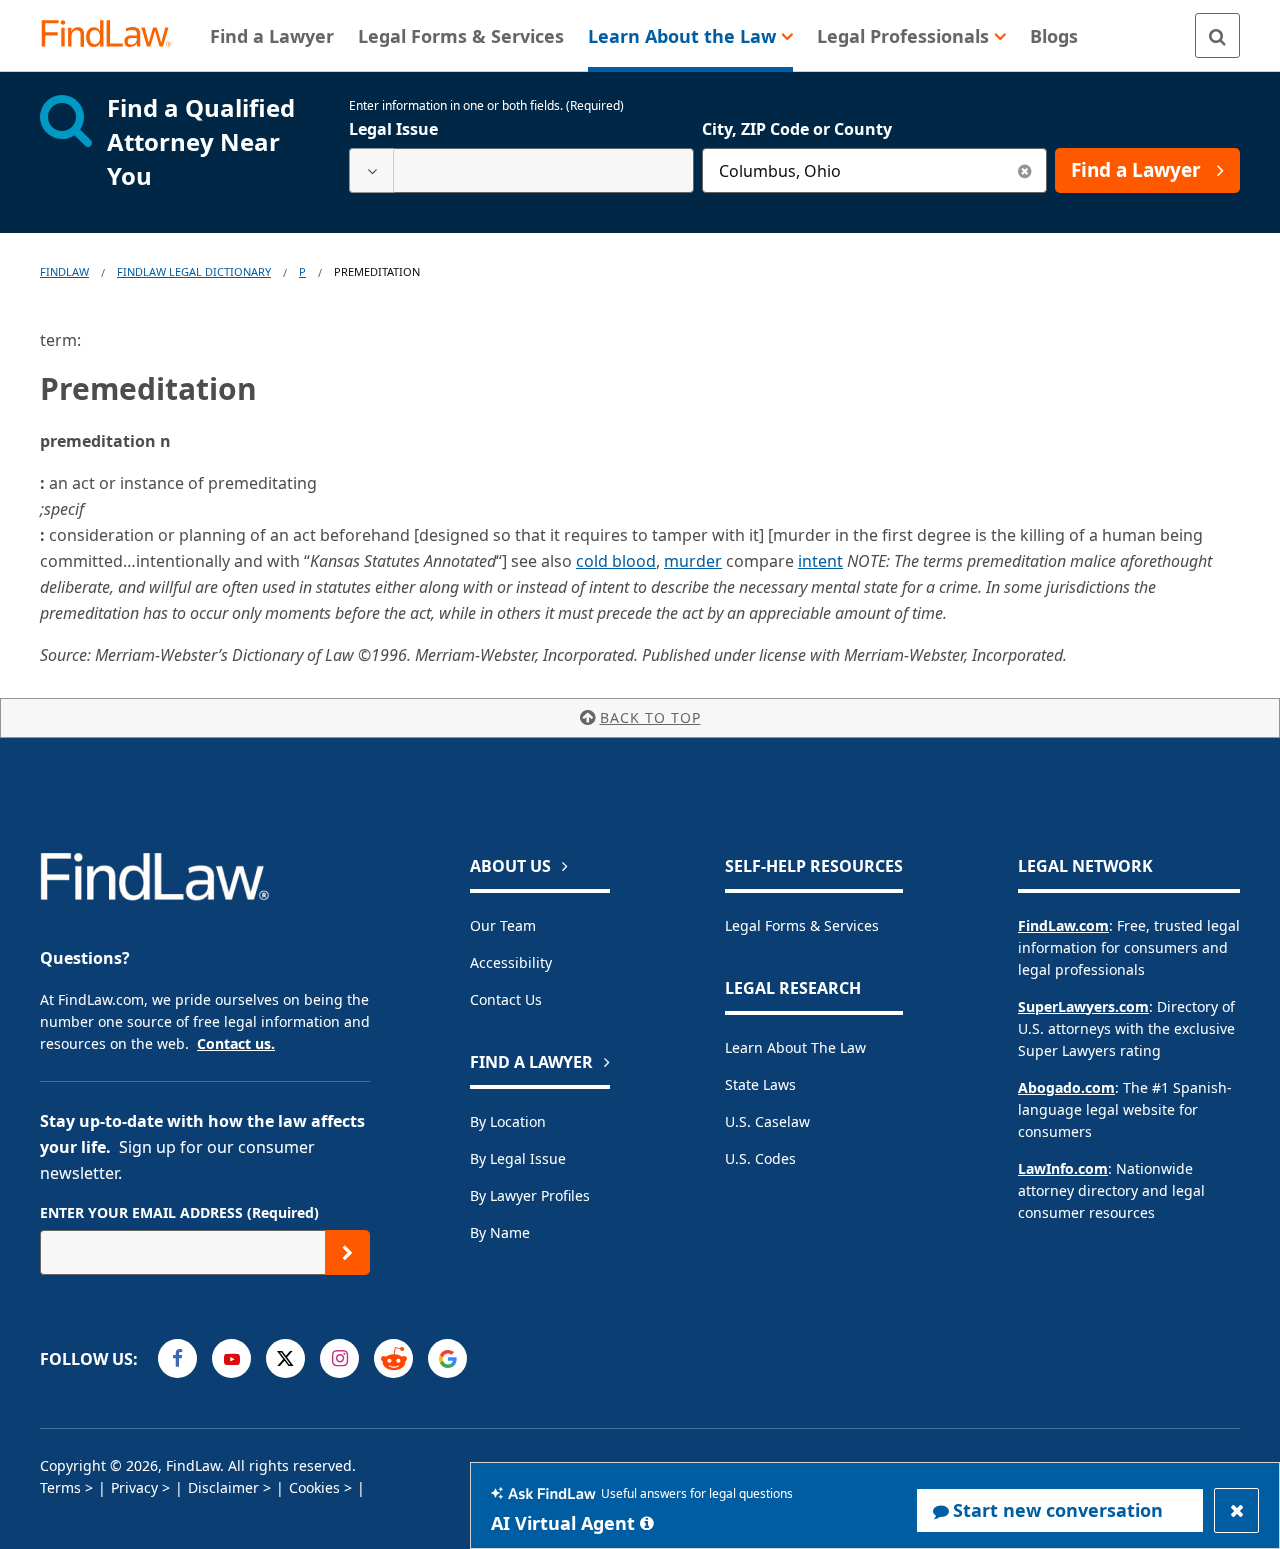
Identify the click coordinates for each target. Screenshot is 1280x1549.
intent (820, 561)
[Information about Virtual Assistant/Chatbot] (647, 1523)
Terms (60, 1487)
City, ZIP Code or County (797, 129)
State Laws (760, 1084)
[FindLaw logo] (114, 35)
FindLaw (64, 271)
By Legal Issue (518, 1158)
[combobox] (521, 170)
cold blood (616, 561)
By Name (500, 1232)
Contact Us (506, 999)
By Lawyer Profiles (530, 1195)
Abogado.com (1066, 1087)
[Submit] (347, 1252)
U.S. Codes (760, 1158)
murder (693, 561)
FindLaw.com (1063, 925)
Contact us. (236, 1043)
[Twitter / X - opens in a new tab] (285, 1358)
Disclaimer (223, 1487)
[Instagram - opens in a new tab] (339, 1358)
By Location (508, 1121)
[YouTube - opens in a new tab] (231, 1358)
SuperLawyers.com (1083, 1006)
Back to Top (650, 717)
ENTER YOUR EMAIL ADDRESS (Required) (179, 1212)
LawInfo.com (1063, 1168)
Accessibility (511, 962)
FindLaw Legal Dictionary (194, 271)
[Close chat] (1236, 1510)
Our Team (503, 925)
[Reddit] (393, 1358)
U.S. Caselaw (767, 1121)
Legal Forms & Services (802, 925)
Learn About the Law (795, 1047)
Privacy (134, 1487)
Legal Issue (393, 129)
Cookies (314, 1487)
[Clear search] (1024, 170)
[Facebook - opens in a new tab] (177, 1358)
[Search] (1217, 35)
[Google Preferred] (447, 1358)
